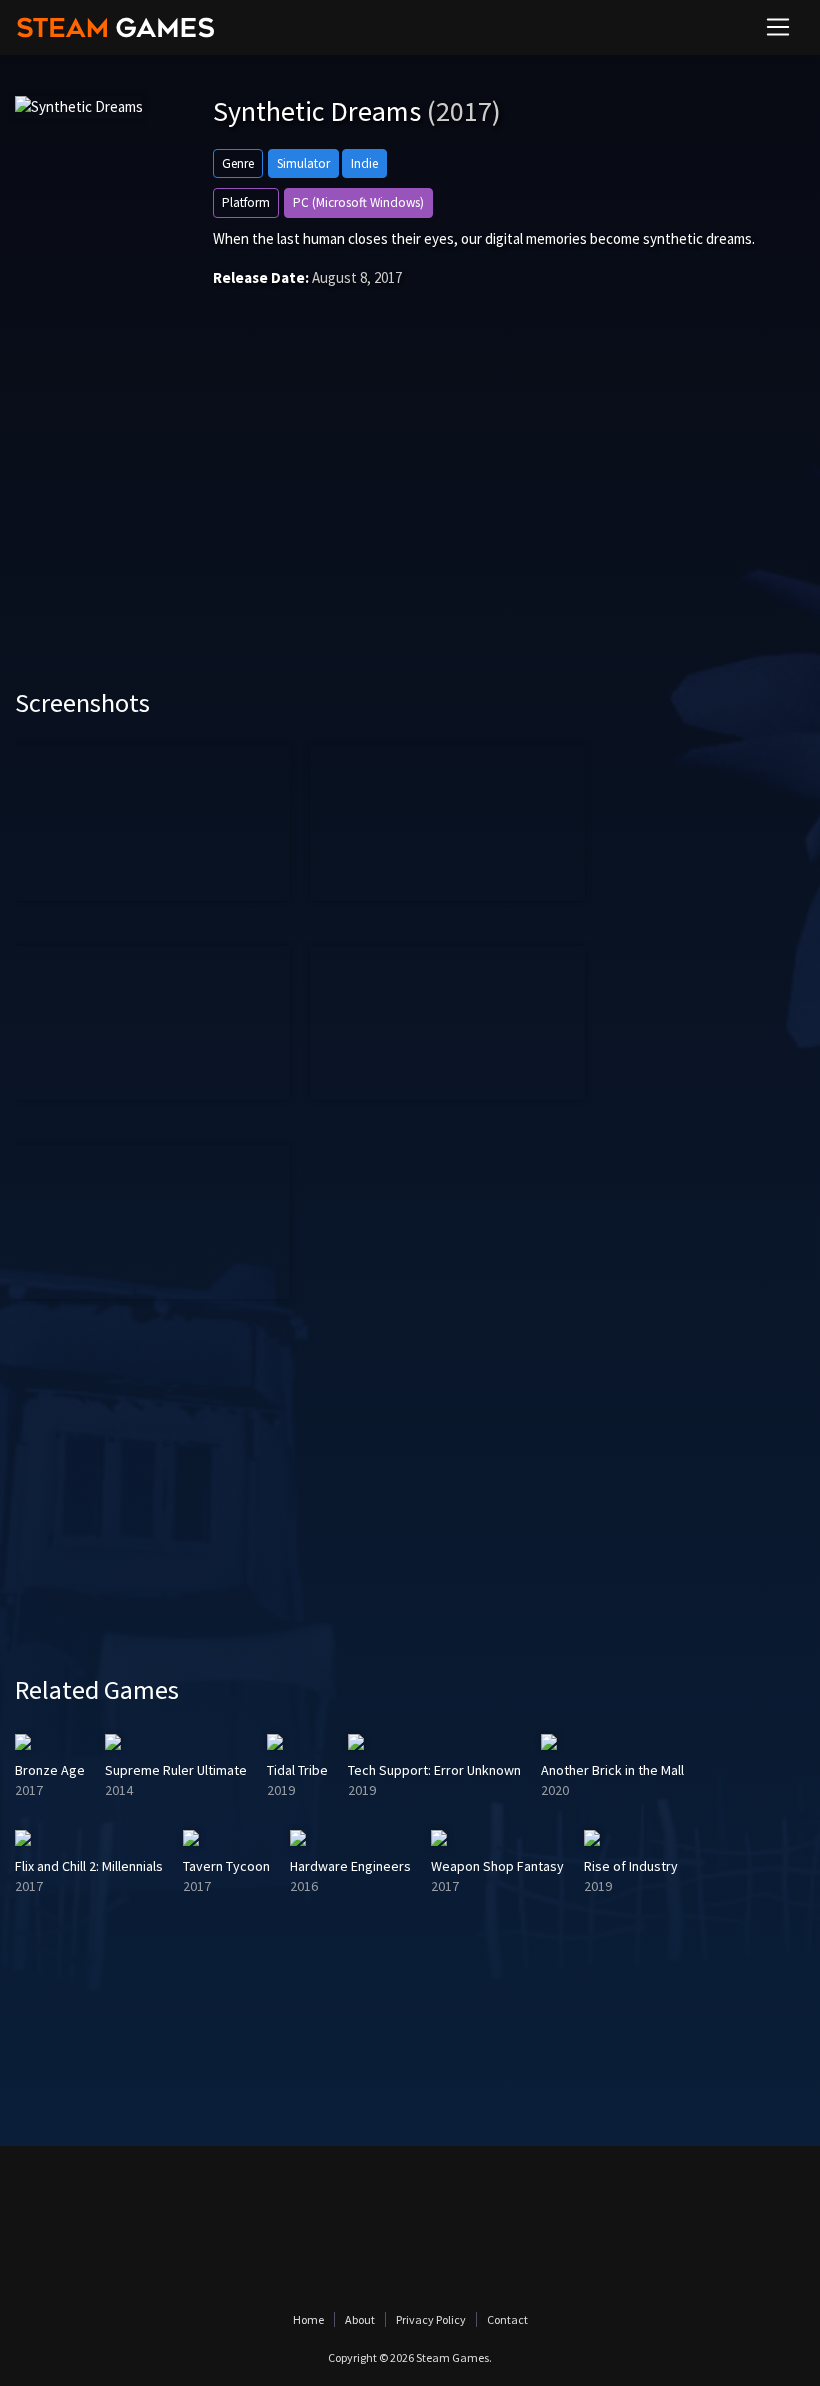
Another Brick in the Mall (612, 1770)
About (360, 2319)
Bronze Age (50, 1770)
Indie (364, 163)
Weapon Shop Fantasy (497, 1866)
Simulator (303, 163)
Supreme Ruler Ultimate (176, 1770)
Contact (507, 2319)
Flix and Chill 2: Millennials (89, 1866)
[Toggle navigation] (778, 27)
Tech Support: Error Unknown (434, 1770)
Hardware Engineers (350, 1866)
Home (308, 2319)
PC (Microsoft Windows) (358, 202)
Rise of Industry (631, 1866)
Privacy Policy (431, 2319)
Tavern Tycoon (226, 1866)
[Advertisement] (410, 517)
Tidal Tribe (297, 1770)
